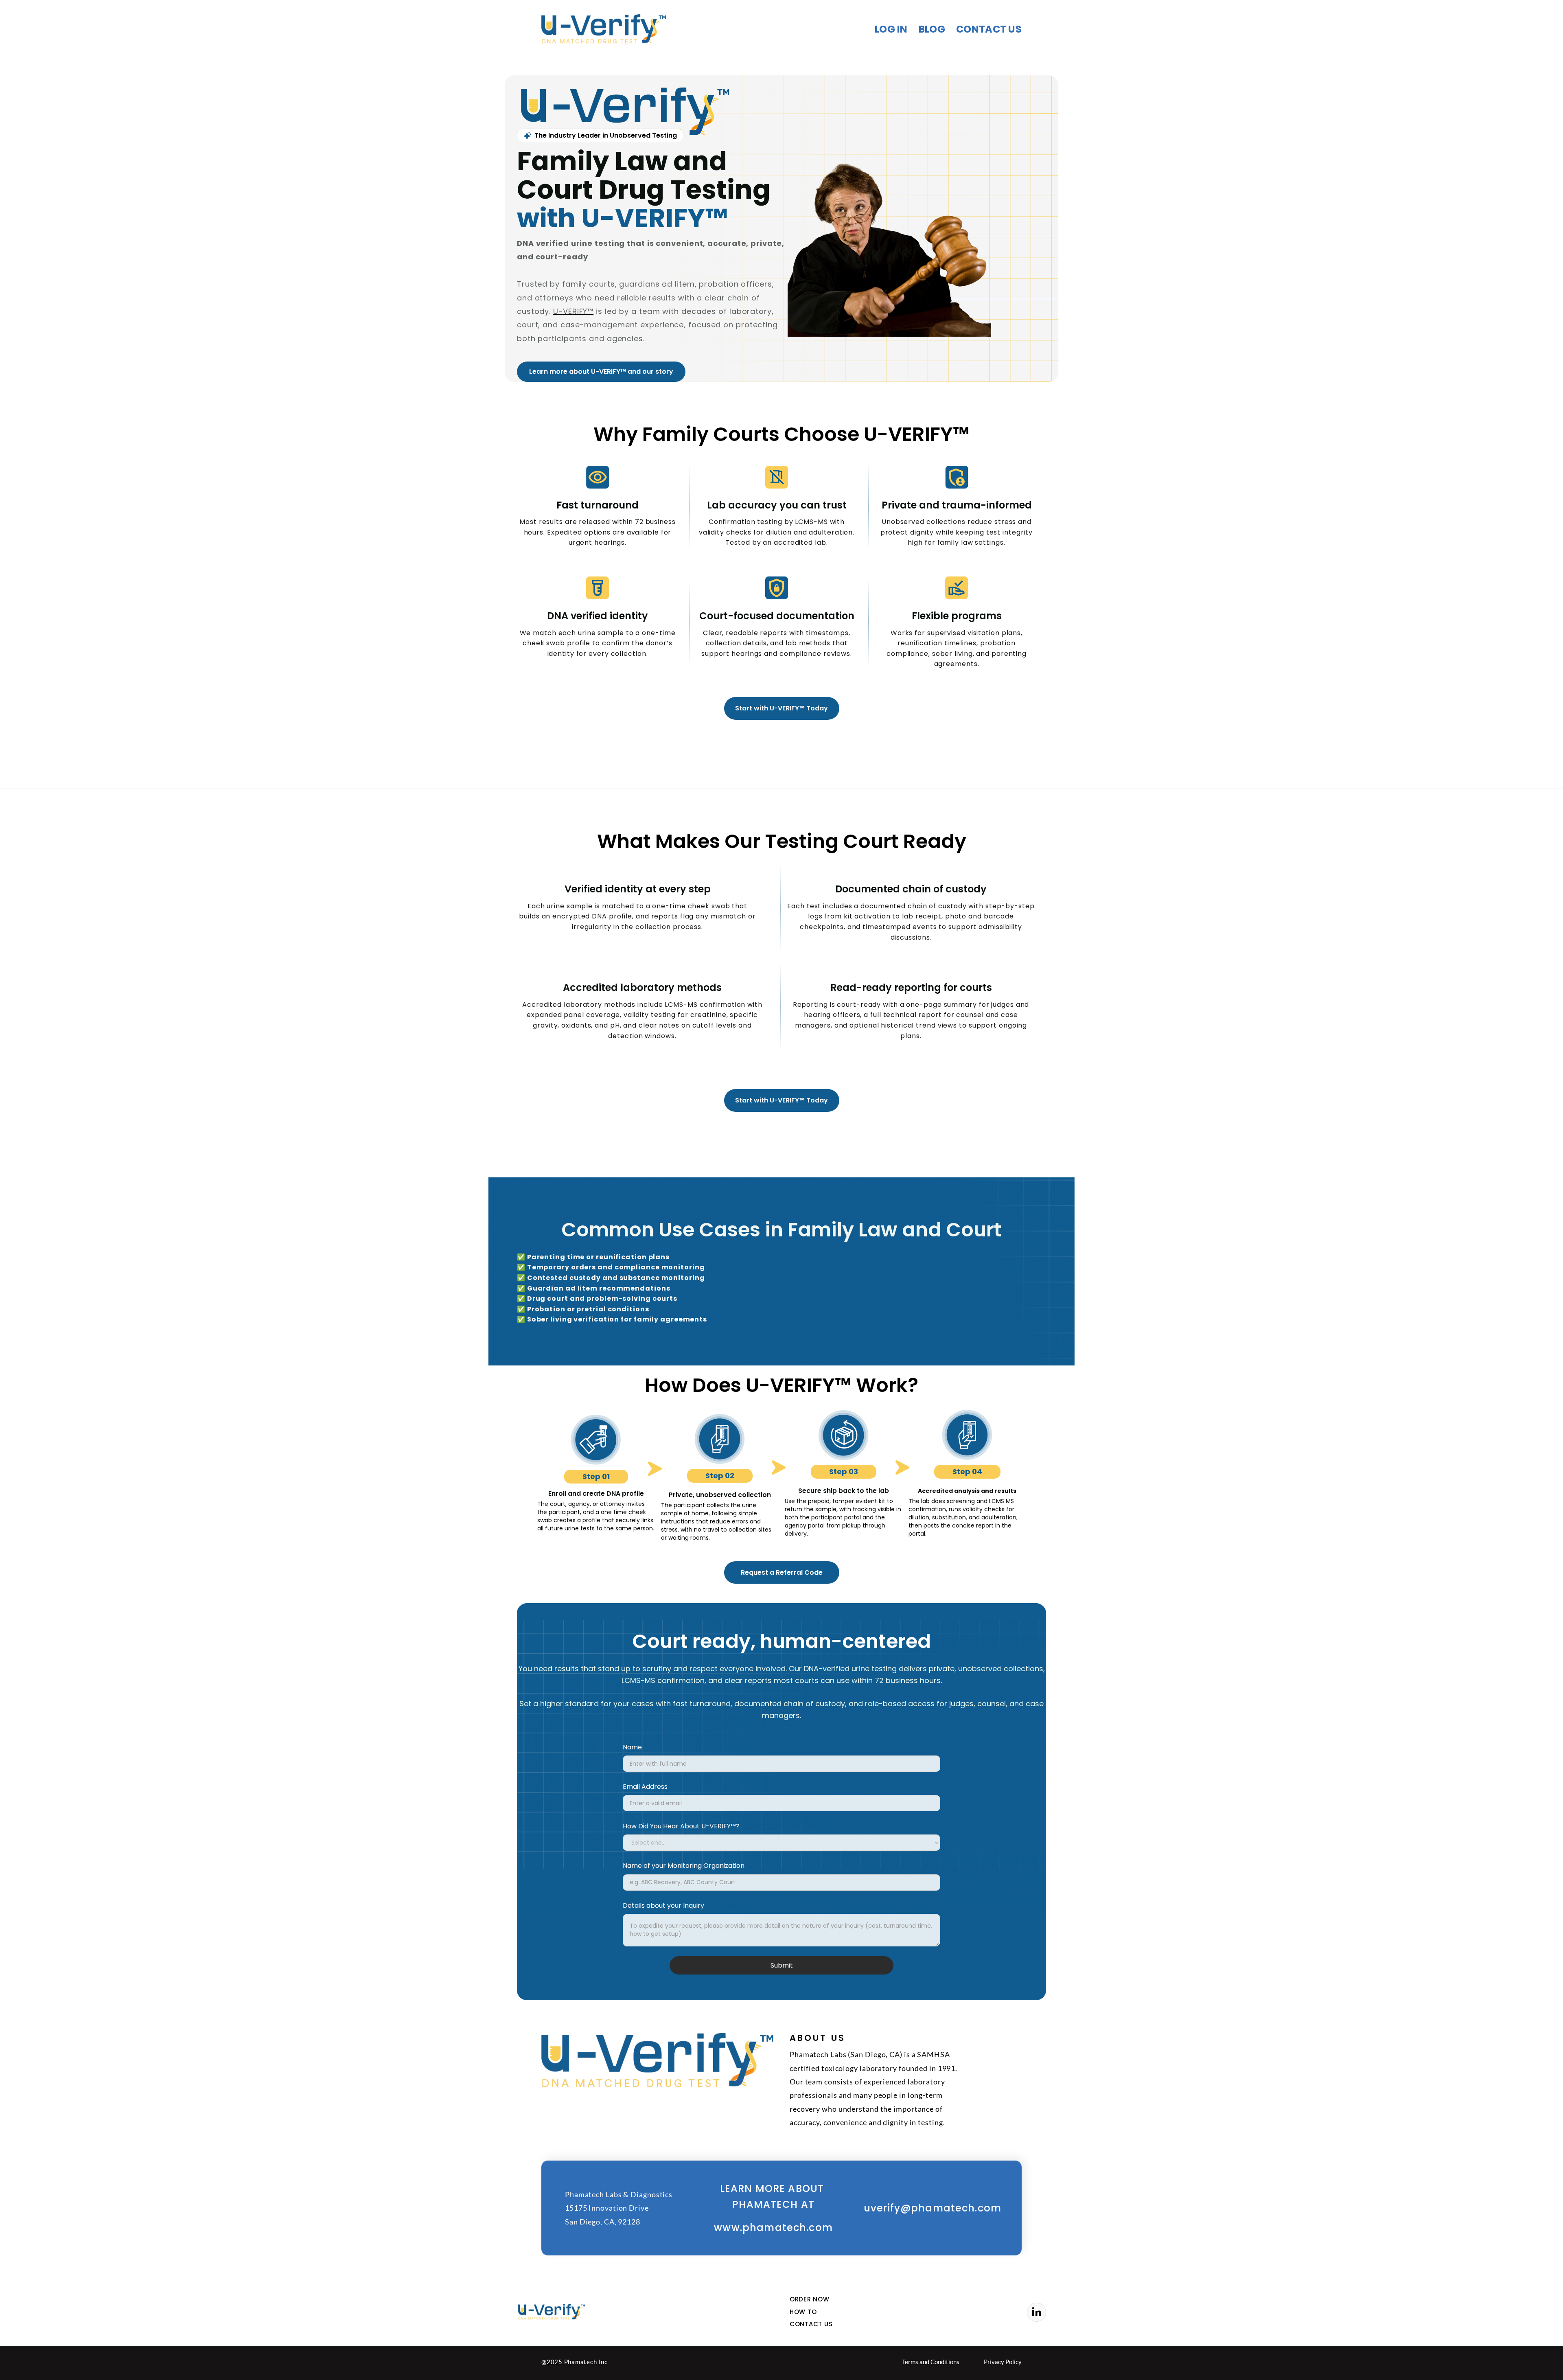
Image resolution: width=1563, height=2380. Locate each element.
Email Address (645, 1787)
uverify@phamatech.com (933, 2208)
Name (632, 1747)
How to (803, 2312)
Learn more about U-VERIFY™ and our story (601, 371)
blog (932, 30)
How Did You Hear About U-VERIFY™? (681, 1826)
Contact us (989, 30)
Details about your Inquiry (663, 1906)
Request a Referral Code (782, 1572)
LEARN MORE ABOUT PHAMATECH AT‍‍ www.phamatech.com (773, 2208)
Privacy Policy (1003, 2362)
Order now (810, 2299)
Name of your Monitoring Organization (684, 1866)
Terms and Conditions (931, 2362)
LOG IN (891, 30)
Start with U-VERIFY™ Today (781, 708)
